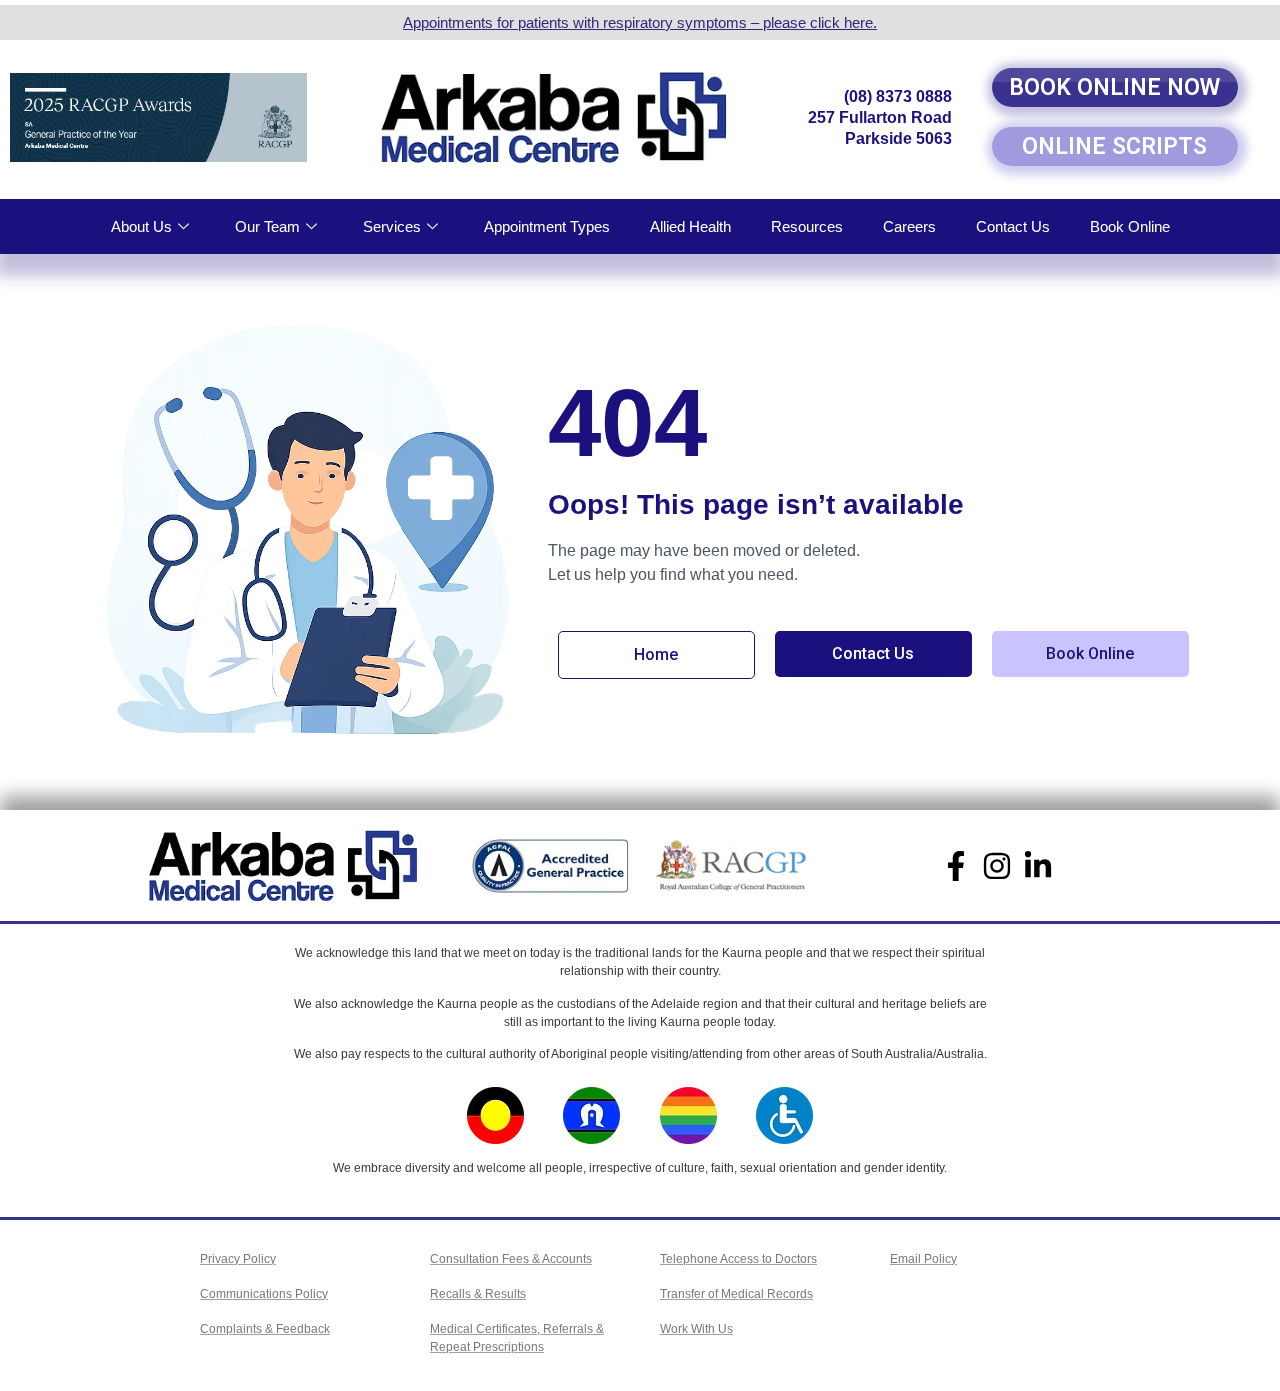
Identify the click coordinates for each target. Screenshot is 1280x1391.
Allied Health (690, 226)
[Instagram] (997, 866)
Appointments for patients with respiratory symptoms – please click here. (640, 22)
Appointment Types (547, 226)
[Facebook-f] (956, 866)
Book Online (1130, 226)
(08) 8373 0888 (898, 96)
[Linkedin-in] (1038, 866)
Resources (807, 226)
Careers (909, 226)
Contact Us (1013, 226)
